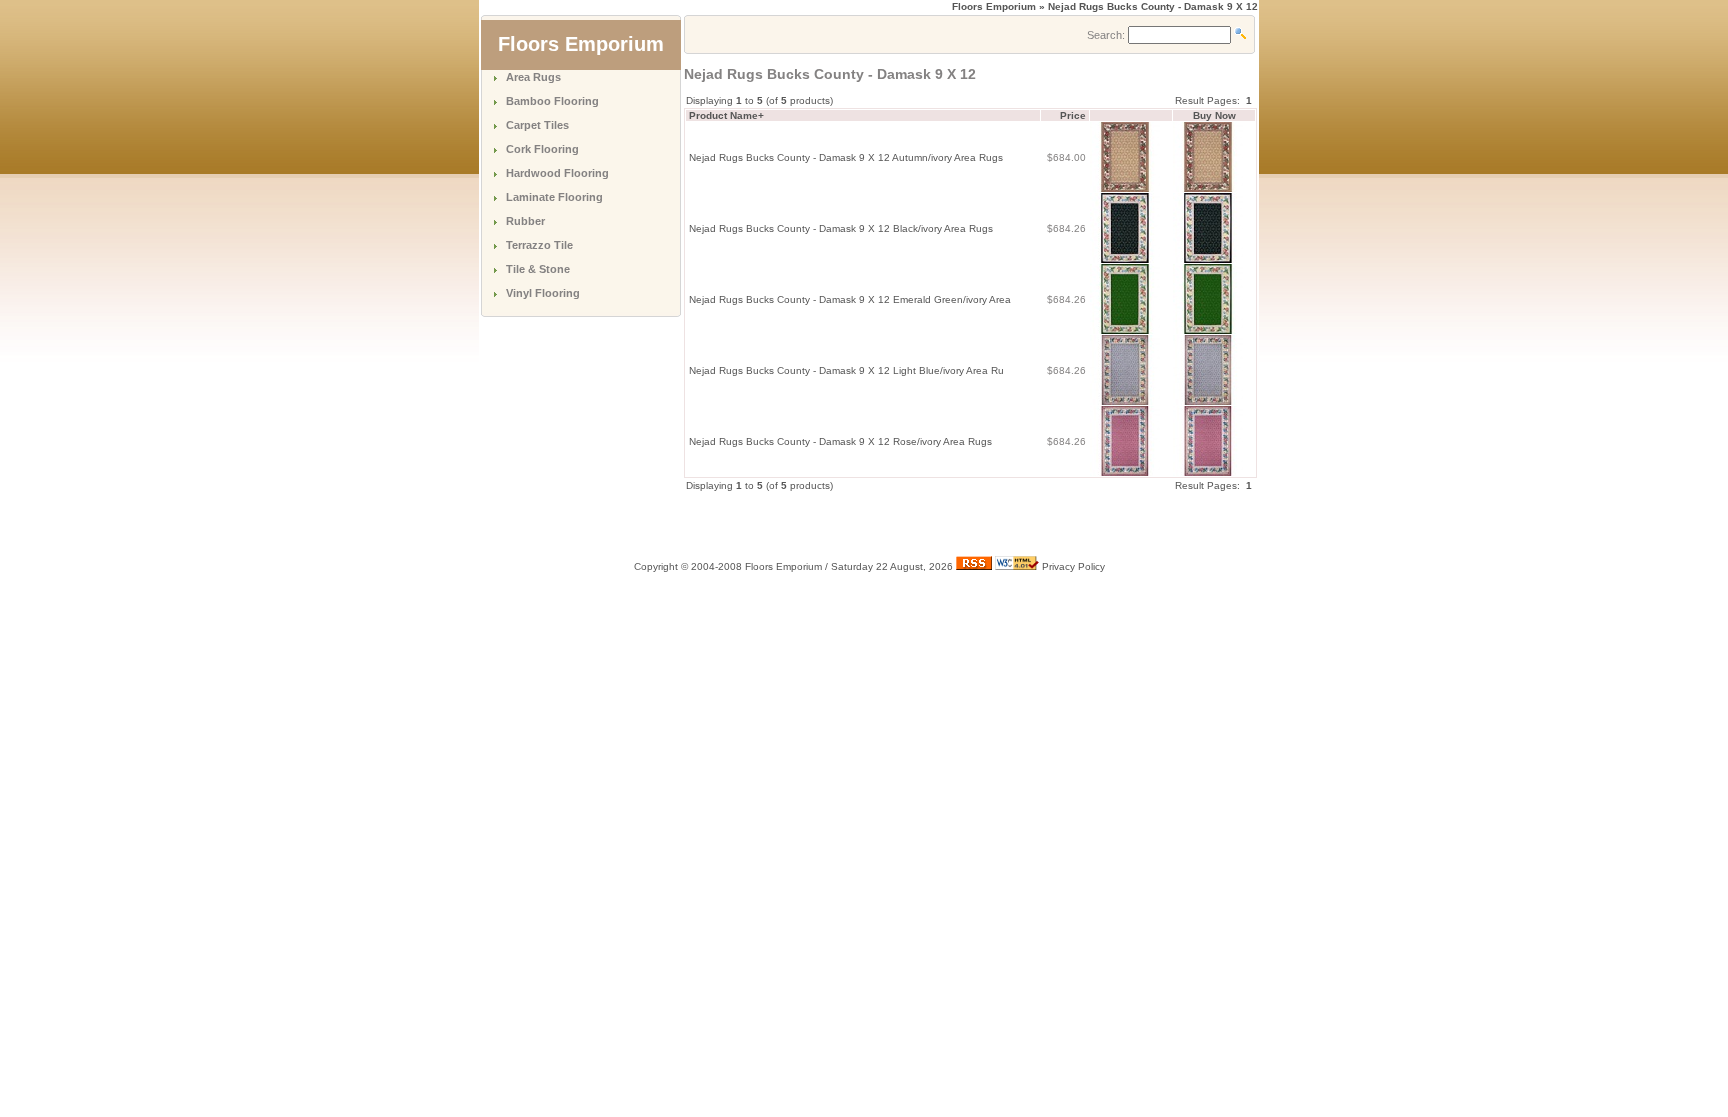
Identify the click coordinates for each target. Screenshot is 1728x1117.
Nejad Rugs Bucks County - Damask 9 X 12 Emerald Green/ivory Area (850, 299)
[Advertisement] (918, 523)
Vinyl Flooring (543, 293)
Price (1073, 115)
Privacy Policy (1073, 566)
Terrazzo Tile (539, 245)
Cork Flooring (542, 149)
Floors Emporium (994, 6)
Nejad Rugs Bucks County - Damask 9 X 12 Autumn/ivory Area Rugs (846, 157)
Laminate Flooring (554, 197)
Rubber (525, 221)
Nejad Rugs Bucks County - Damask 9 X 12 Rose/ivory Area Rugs (840, 441)
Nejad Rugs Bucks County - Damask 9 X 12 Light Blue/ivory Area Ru (846, 370)
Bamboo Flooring (552, 101)
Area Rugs (533, 77)
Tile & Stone (538, 269)
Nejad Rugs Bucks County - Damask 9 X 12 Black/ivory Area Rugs (841, 228)
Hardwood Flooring (557, 173)
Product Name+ (726, 115)
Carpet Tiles (537, 125)
